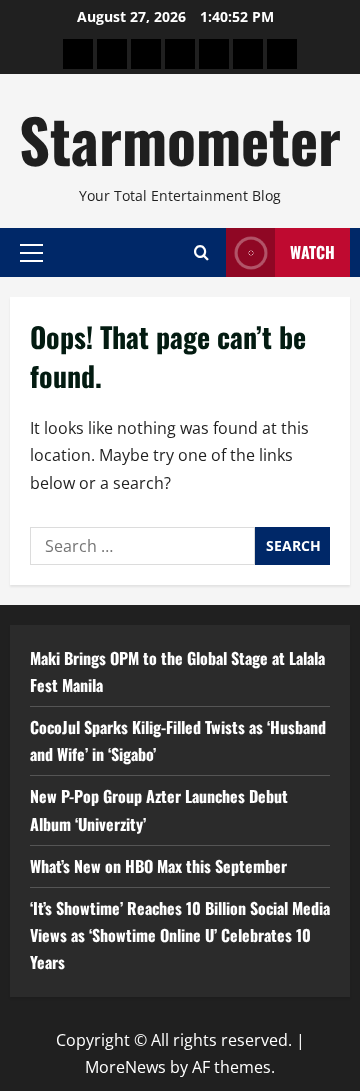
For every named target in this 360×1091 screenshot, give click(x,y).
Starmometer (180, 138)
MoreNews (125, 1067)
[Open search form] (201, 252)
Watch (312, 252)
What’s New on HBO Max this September (158, 866)
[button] (31, 252)
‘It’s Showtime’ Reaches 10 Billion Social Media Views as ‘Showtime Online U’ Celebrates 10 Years (180, 935)
